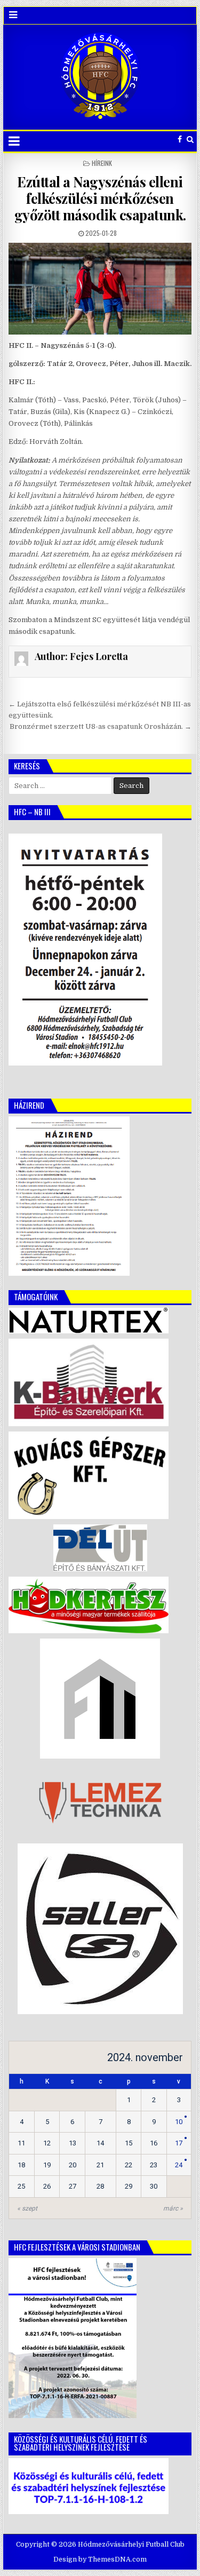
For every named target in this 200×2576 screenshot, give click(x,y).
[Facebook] (180, 140)
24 (179, 2165)
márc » (173, 2208)
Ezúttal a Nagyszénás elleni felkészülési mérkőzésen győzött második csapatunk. (100, 198)
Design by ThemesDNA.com (100, 2559)
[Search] (190, 140)
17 (179, 2143)
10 (179, 2122)
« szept (27, 2208)
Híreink (102, 163)
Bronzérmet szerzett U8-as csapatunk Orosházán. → (101, 726)
